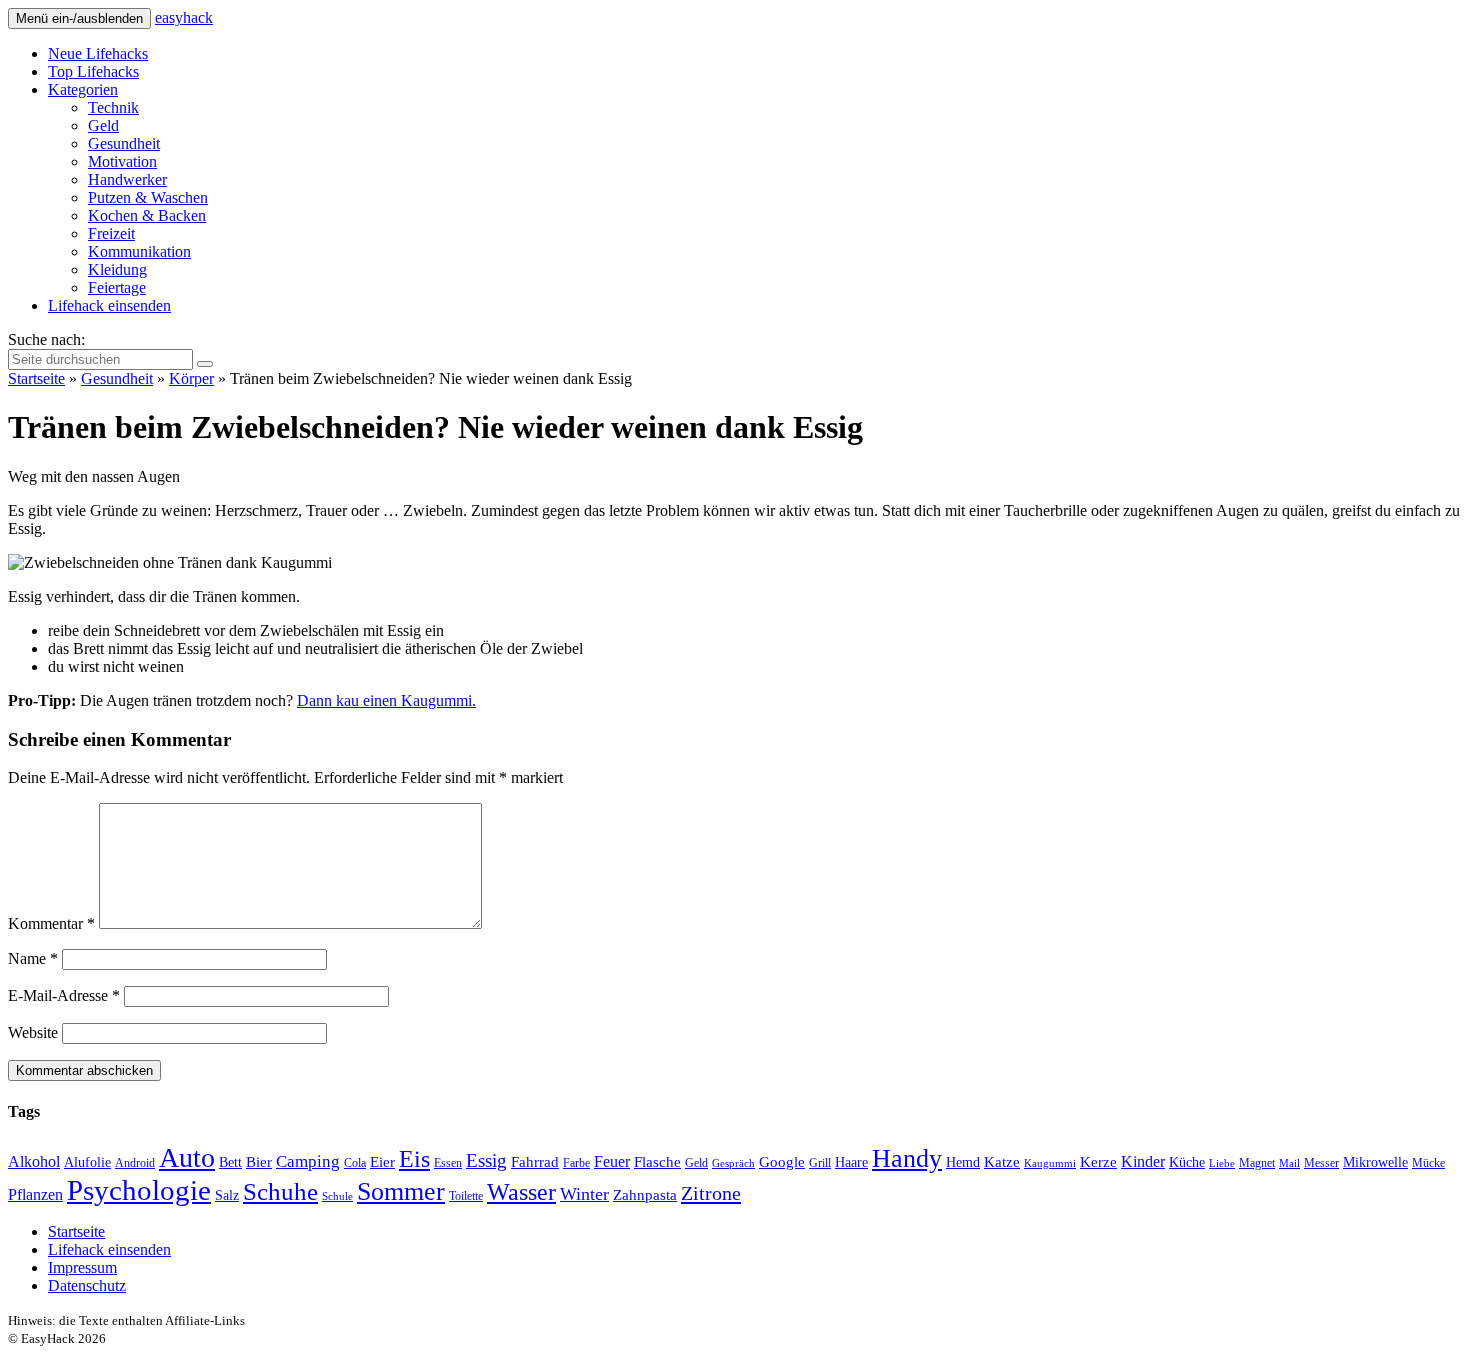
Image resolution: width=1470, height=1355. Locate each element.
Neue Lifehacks (98, 53)
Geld (103, 125)
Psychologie (139, 1190)
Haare (851, 1162)
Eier (382, 1162)
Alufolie (87, 1162)
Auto (187, 1157)
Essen (448, 1163)
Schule (337, 1196)
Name (33, 958)
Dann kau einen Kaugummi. (386, 700)
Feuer (612, 1162)
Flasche (657, 1162)
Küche (1187, 1162)
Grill (820, 1163)
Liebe (1222, 1163)
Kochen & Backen (147, 215)
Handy (907, 1158)
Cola (355, 1163)
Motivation (122, 161)
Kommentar (51, 923)
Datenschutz (87, 1285)
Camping (308, 1161)
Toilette (466, 1196)
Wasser (521, 1192)
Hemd (963, 1162)
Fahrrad (535, 1162)
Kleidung (117, 269)
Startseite (36, 378)
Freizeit (111, 233)
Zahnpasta (645, 1195)
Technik (113, 107)
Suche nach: (46, 339)
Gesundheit (124, 143)
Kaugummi (1050, 1163)
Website (33, 1032)
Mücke (1428, 1163)
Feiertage (117, 287)
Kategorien (83, 89)
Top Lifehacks (93, 71)
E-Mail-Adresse (64, 995)
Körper (191, 378)
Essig (486, 1160)
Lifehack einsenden (109, 305)
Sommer (401, 1191)
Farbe (576, 1163)
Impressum (82, 1267)
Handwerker (127, 179)
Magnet (1257, 1163)
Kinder (1143, 1162)
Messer (1321, 1163)
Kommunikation (139, 251)
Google (782, 1162)
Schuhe (280, 1191)
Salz (227, 1195)
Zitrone (711, 1193)
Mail (1289, 1163)
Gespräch (733, 1163)
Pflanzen (35, 1195)
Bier (259, 1162)
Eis (414, 1158)
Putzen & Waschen (148, 197)
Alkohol (34, 1162)
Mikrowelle (1375, 1162)
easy (184, 17)
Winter (584, 1194)
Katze (1002, 1162)
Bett (230, 1162)
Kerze (1098, 1162)
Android (135, 1163)
